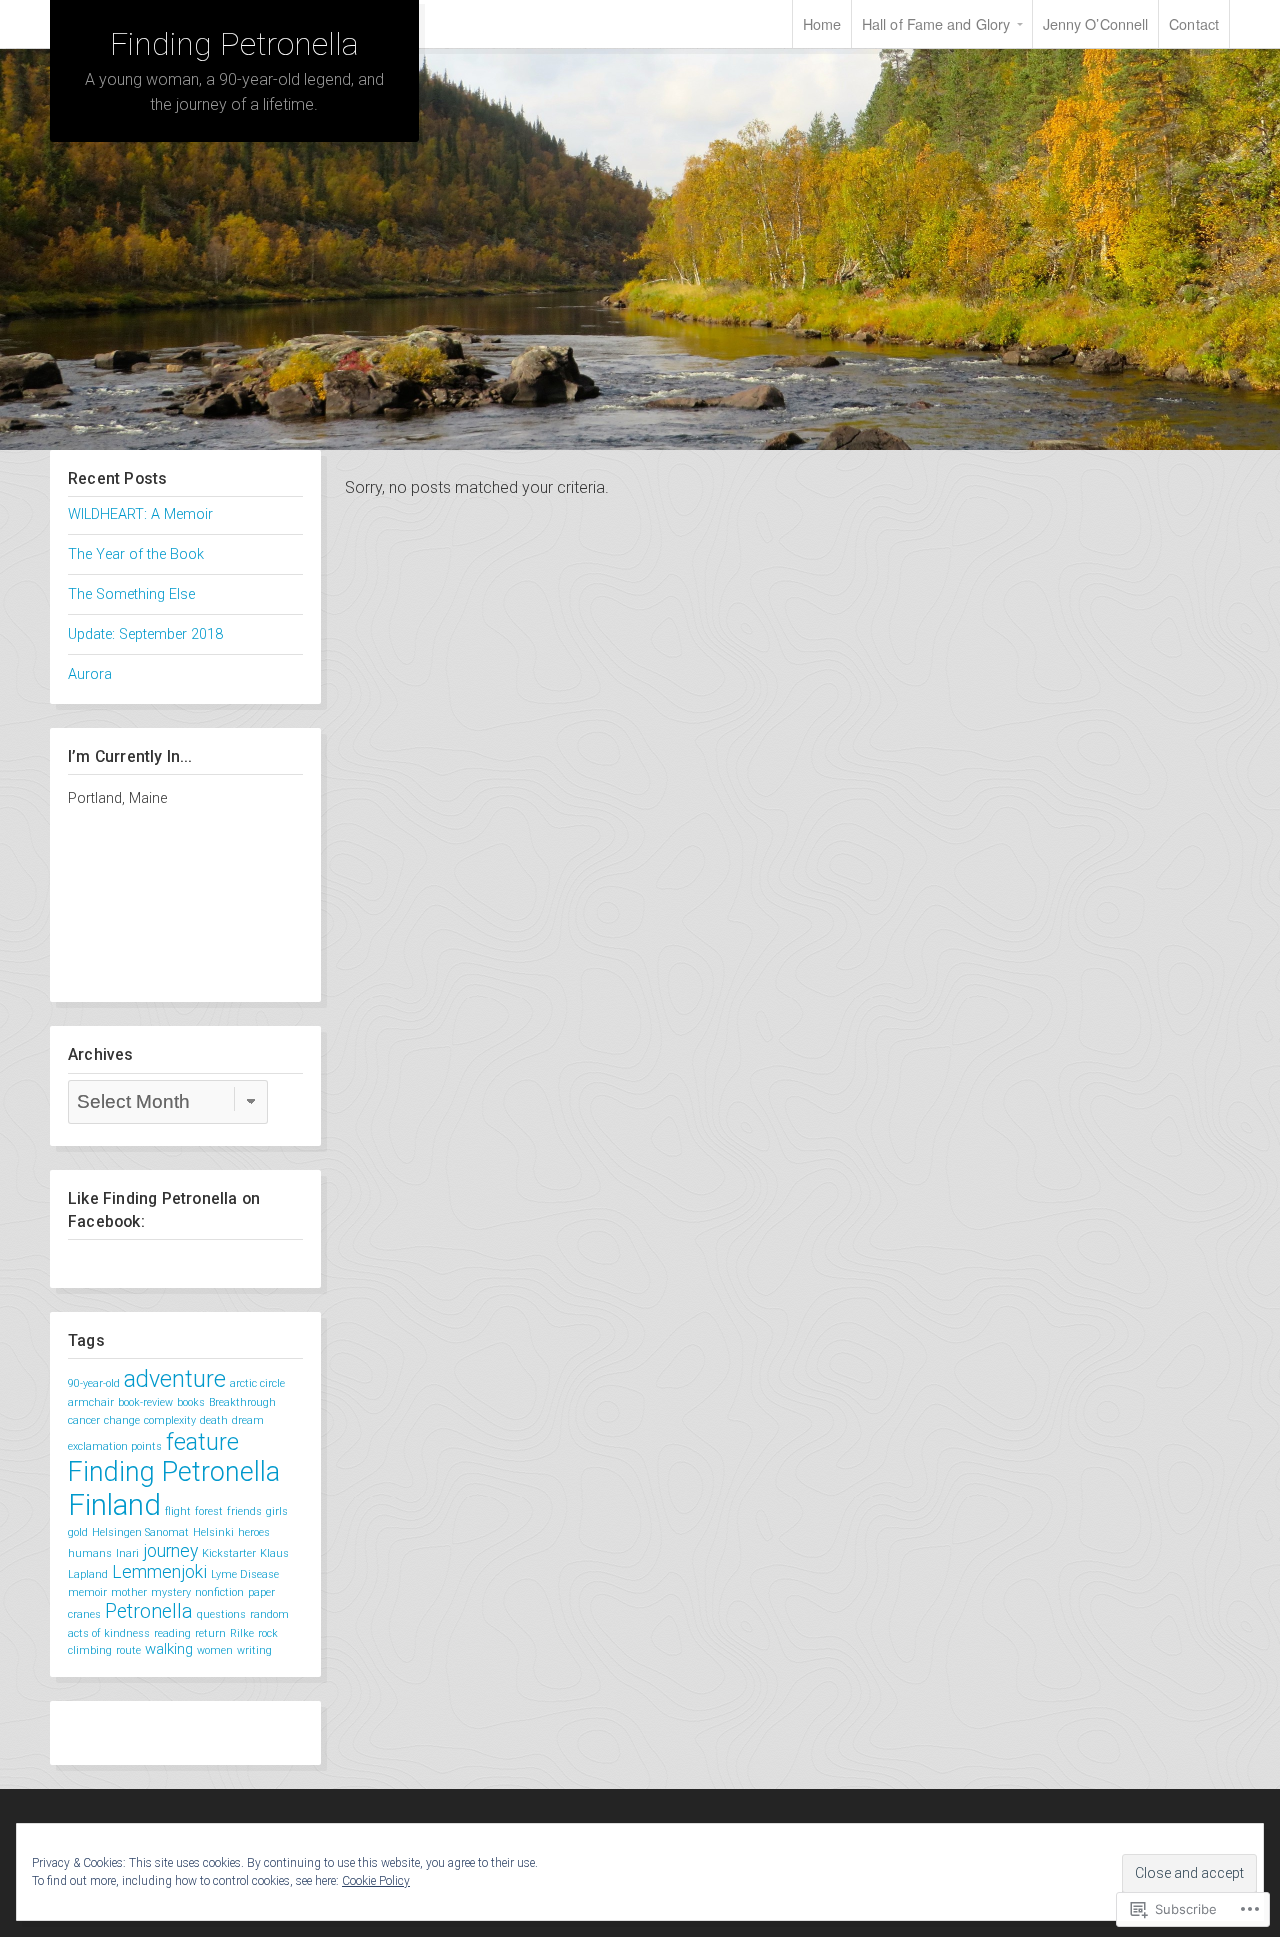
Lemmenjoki (159, 1572)
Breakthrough (242, 1402)
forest (209, 1511)
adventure (175, 1379)
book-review (145, 1402)
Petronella (149, 1611)
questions (221, 1614)
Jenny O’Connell (1096, 23)
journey (170, 1551)
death (214, 1420)
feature (202, 1442)
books (191, 1402)
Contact (1194, 23)
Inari (127, 1553)
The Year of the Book (136, 554)
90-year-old (94, 1383)
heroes (254, 1532)
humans (90, 1553)
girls (277, 1511)
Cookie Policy (376, 1881)
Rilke (242, 1633)
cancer (84, 1420)
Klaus (274, 1553)
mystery (171, 1592)
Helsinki (213, 1532)
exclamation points (115, 1446)
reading (172, 1633)
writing (254, 1650)
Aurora (90, 674)
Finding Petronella (234, 44)
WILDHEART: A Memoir (140, 514)
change (122, 1420)
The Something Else (131, 594)
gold (78, 1532)
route (128, 1650)
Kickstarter (229, 1553)
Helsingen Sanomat (140, 1532)
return (210, 1633)
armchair (91, 1402)
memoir (87, 1592)
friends (244, 1511)
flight (178, 1511)
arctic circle (257, 1383)
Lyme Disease (245, 1574)
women (215, 1650)
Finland (114, 1505)
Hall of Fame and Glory (936, 23)
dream (248, 1420)
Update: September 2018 (145, 634)
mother (129, 1592)
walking (169, 1649)
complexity (170, 1420)
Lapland (88, 1574)
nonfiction (219, 1592)
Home (822, 23)
